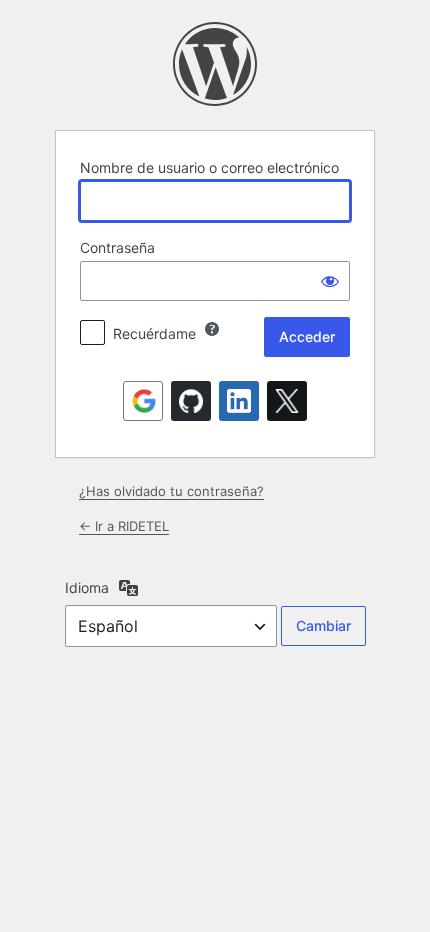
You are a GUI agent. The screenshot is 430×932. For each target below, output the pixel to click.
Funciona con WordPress (215, 64)
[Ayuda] (212, 329)
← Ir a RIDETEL (124, 526)
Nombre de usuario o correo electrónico (209, 167)
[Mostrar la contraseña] (330, 281)
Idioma (87, 587)
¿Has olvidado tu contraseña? (171, 491)
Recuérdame (154, 333)
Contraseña (117, 247)
